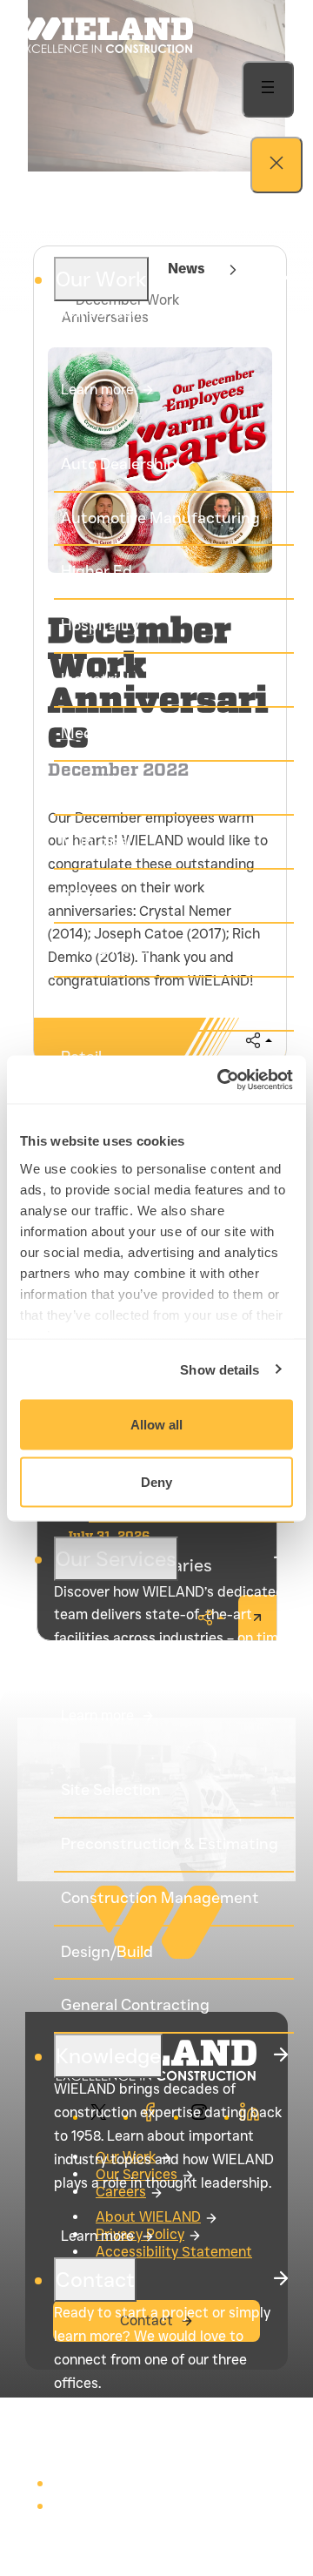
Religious (93, 1003)
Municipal (96, 841)
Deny (156, 1481)
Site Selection (111, 1790)
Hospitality (100, 625)
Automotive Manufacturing (160, 518)
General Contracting (135, 2005)
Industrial (95, 679)
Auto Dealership (119, 464)
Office (83, 895)
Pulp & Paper (107, 949)
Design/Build (107, 1952)
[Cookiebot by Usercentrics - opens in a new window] (221, 1079)
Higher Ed (97, 571)
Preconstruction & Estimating (170, 1844)
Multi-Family (106, 787)
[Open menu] (268, 89)
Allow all (156, 1425)
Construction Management (160, 1898)
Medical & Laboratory (138, 733)
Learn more (97, 390)
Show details (220, 1369)
